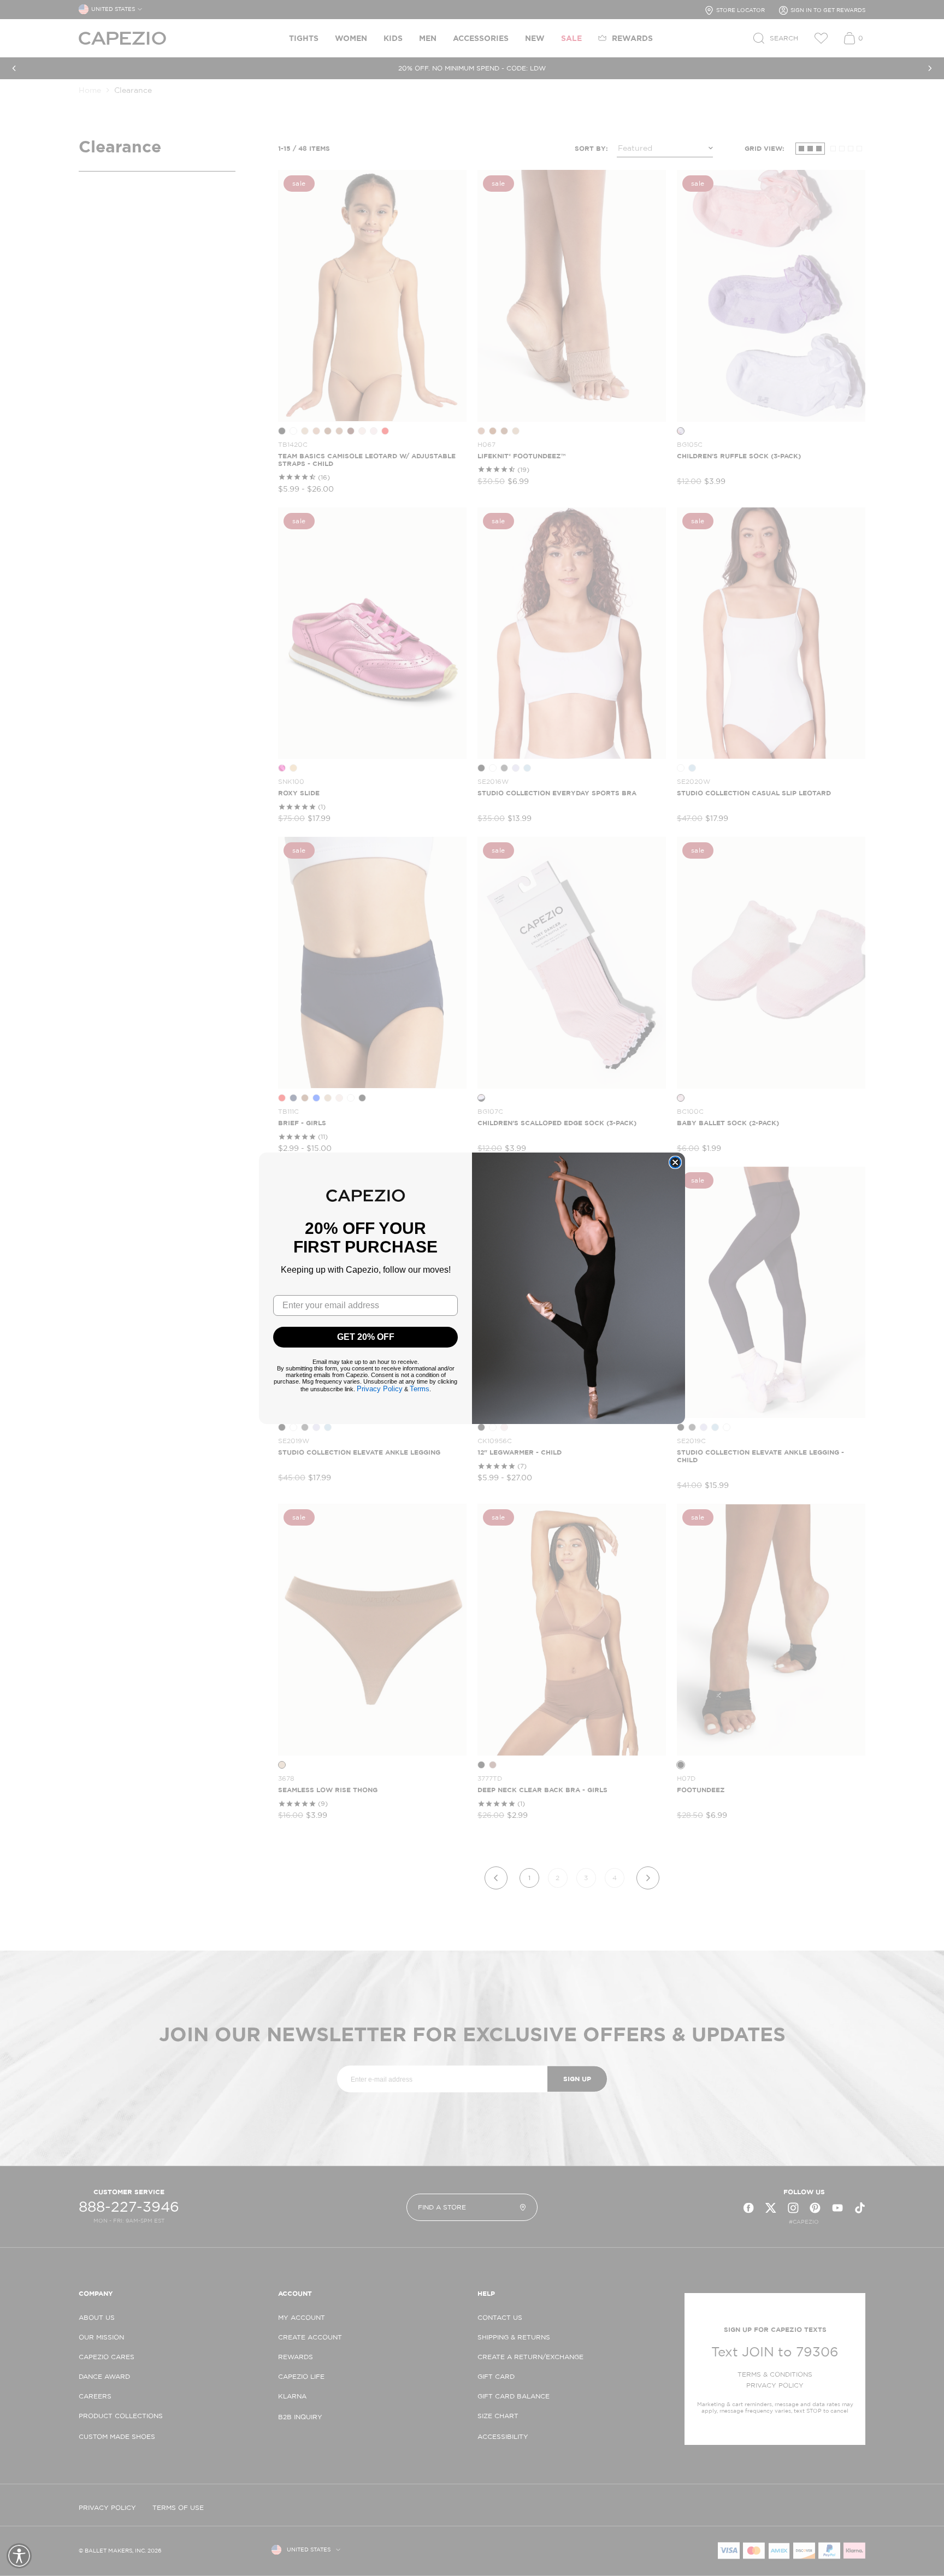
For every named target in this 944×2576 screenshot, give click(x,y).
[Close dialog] (675, 1162)
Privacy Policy (380, 1389)
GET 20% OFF (366, 1337)
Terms (420, 1389)
